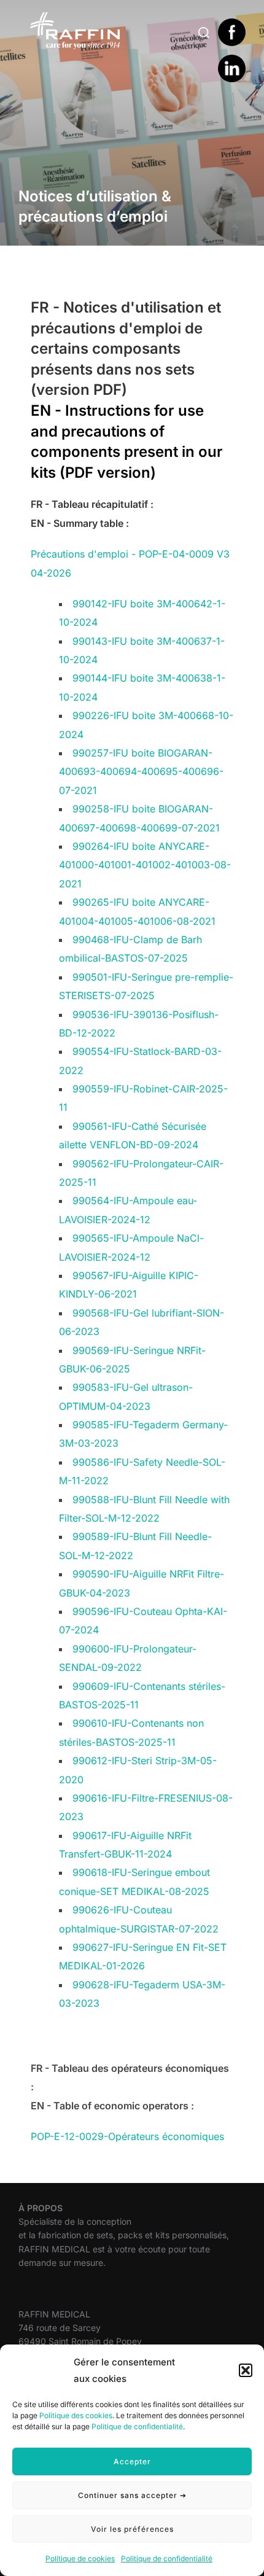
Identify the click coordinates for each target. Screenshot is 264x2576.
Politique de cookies (80, 2558)
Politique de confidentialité (137, 2426)
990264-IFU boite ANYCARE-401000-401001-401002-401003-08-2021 (145, 865)
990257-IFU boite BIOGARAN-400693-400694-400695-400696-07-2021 (141, 772)
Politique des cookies (76, 2415)
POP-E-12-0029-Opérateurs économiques (127, 2136)
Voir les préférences (132, 2529)
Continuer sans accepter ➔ (132, 2495)
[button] (246, 2370)
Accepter (132, 2461)
